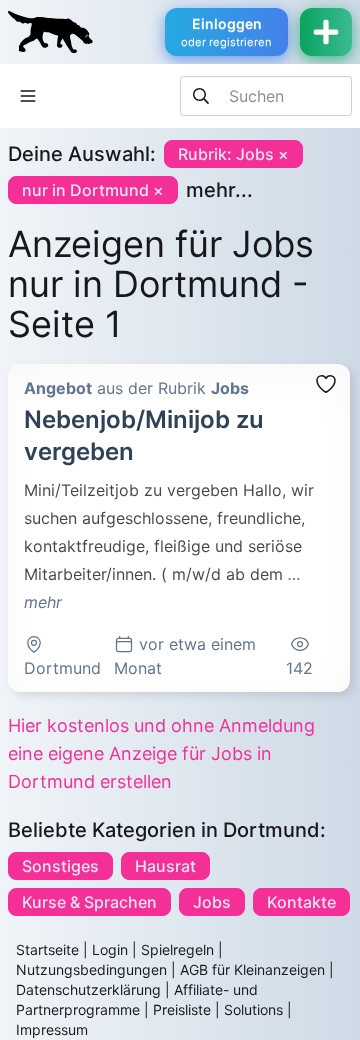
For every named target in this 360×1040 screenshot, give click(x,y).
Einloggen (226, 32)
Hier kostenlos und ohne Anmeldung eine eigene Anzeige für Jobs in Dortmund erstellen (161, 753)
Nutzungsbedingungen (91, 969)
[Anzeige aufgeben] (326, 32)
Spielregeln (177, 949)
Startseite (47, 949)
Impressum (52, 1029)
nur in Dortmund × (93, 190)
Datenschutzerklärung (88, 989)
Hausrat (165, 866)
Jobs (212, 902)
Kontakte (301, 902)
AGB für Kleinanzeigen (252, 969)
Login (110, 949)
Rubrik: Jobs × (233, 154)
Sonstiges (60, 866)
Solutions (253, 1009)
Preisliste (182, 1009)
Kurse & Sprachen (89, 902)
